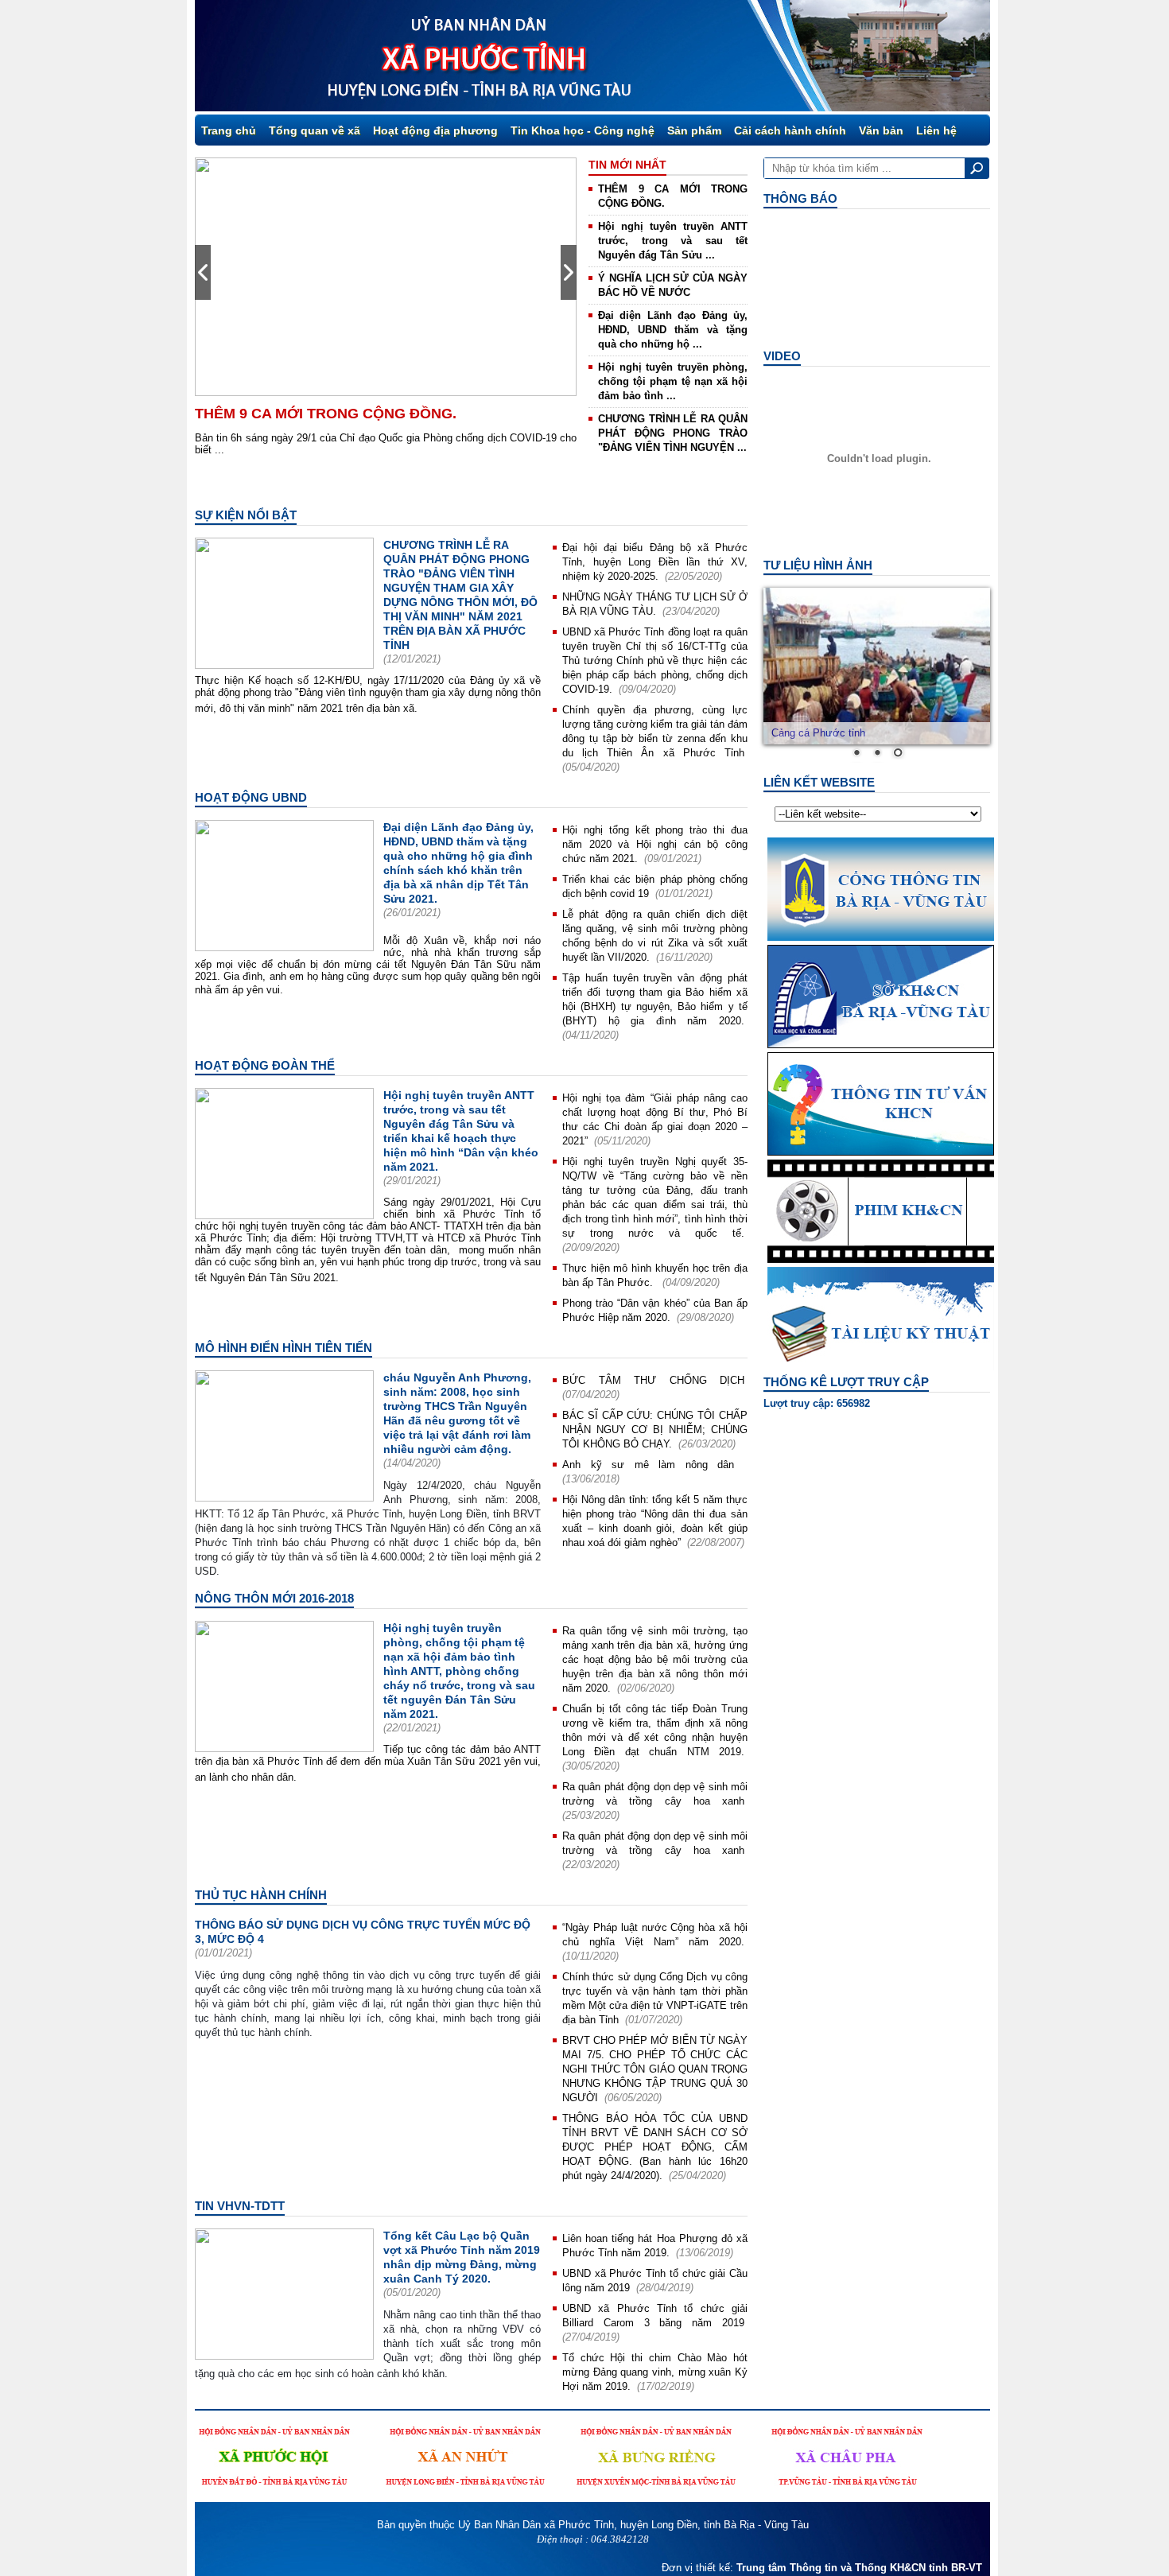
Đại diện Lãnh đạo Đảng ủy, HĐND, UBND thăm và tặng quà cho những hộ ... (673, 330)
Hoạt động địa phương (435, 130)
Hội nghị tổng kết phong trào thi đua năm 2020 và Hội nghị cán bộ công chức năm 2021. (655, 844)
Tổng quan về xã (315, 130)
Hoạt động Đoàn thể (265, 1065)
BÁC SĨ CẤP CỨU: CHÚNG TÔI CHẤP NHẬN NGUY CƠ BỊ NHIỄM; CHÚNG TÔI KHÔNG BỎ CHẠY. (655, 1430)
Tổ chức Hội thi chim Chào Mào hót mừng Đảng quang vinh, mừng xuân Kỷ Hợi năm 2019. (655, 2372)
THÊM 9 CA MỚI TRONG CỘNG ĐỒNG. (326, 414)
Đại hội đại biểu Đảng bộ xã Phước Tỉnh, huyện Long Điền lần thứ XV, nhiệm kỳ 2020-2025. (655, 562)
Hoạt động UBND (251, 797)
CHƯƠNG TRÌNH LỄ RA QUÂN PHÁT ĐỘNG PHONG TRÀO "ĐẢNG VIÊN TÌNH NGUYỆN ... (673, 433)
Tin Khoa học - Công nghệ (583, 130)
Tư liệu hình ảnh (818, 565)
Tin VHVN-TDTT (240, 2206)
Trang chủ (229, 130)
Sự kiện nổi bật (246, 515)
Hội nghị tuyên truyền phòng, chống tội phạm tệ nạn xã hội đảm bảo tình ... (673, 381)
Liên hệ (936, 130)
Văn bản (881, 130)
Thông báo (800, 198)
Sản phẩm (694, 130)
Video (782, 356)
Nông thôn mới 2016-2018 (274, 1598)
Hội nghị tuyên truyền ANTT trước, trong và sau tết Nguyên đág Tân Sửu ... (673, 241)
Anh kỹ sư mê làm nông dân (653, 1465)
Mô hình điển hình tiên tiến (284, 1348)
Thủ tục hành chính (261, 1895)
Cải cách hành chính (790, 130)
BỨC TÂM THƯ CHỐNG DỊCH (653, 1380)
